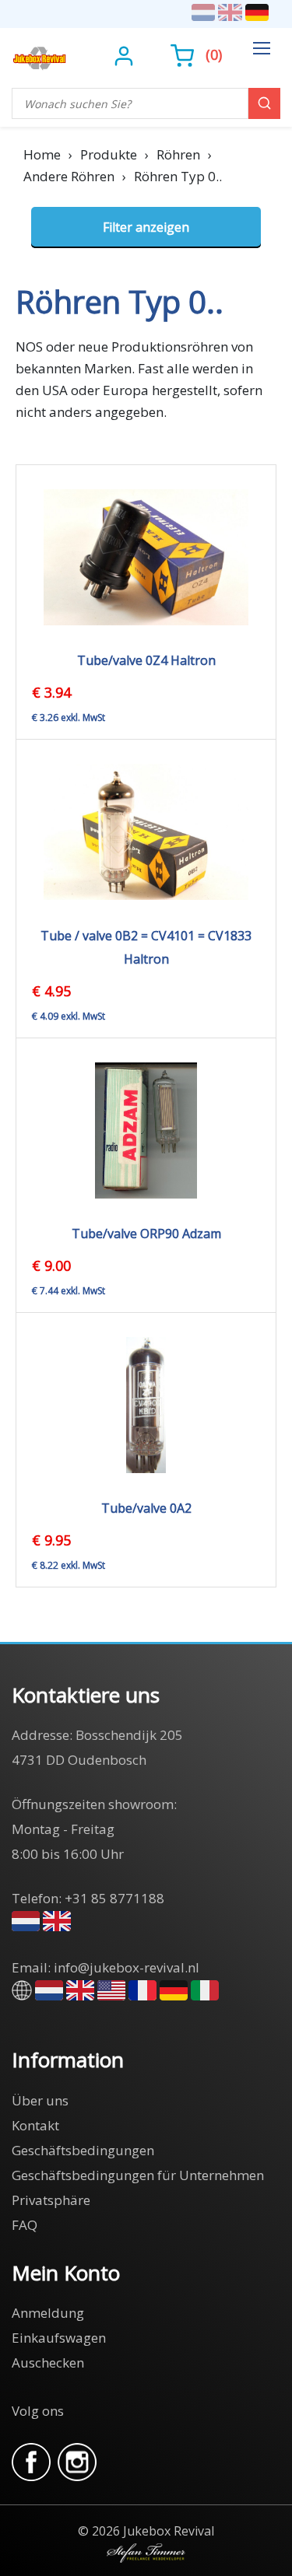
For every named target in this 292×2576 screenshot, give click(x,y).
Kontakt (35, 2125)
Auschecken (48, 2362)
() (214, 54)
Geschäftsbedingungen (83, 2150)
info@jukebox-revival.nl (127, 1967)
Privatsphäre (51, 2200)
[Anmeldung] (126, 54)
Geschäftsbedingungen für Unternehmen (138, 2175)
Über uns (40, 2100)
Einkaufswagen (59, 2338)
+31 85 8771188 (114, 1898)
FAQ (25, 2225)
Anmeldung (48, 2313)
